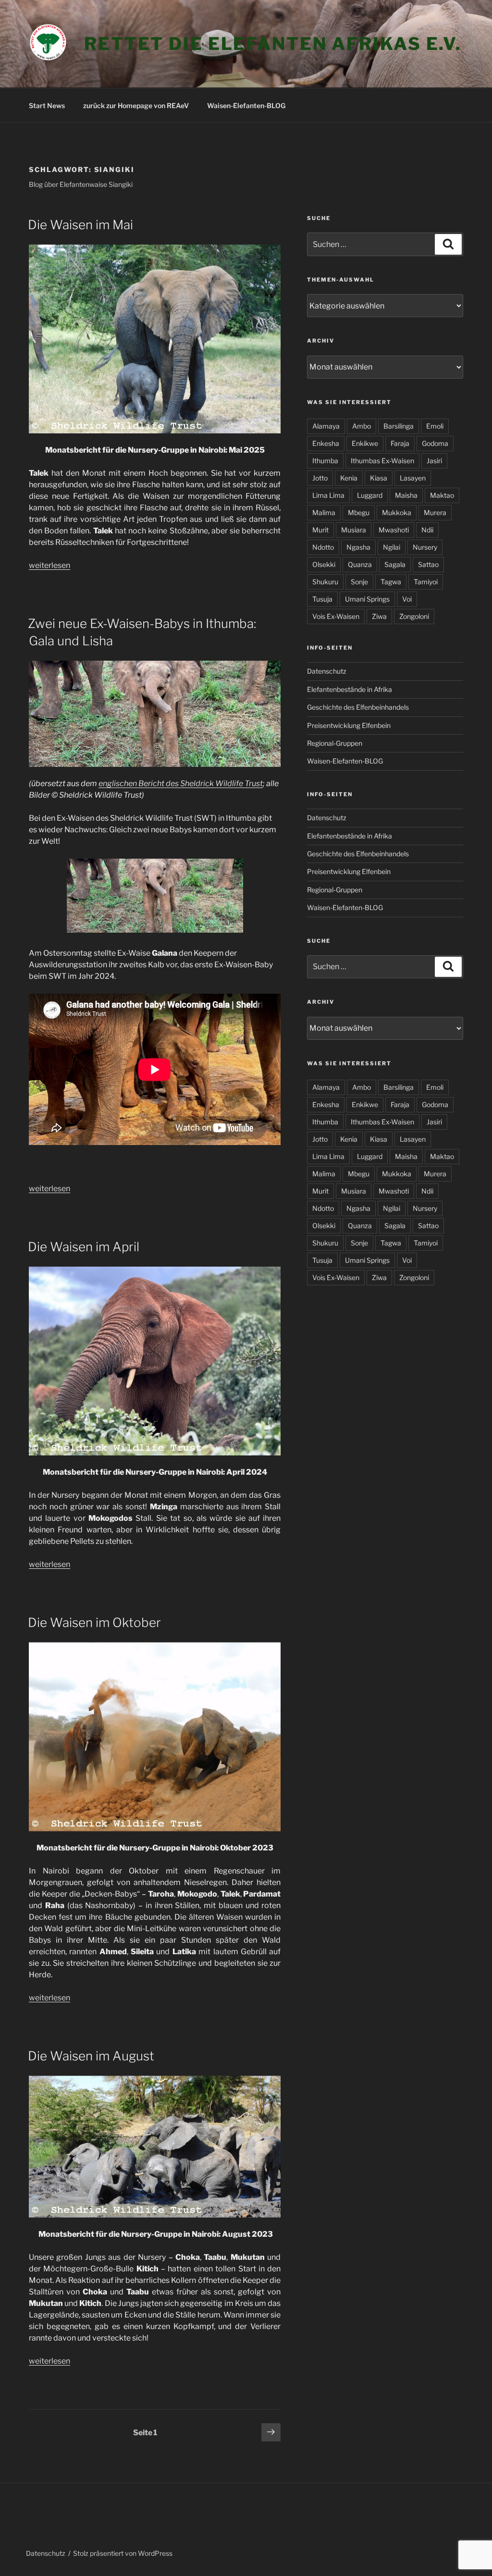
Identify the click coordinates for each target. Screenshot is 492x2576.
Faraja (400, 443)
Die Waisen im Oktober (94, 1622)
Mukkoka (397, 512)
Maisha (406, 495)
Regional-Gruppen (335, 743)
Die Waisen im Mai (80, 225)
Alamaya (326, 426)
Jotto (320, 478)
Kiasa (379, 478)
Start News (47, 105)
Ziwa (379, 616)
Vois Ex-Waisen (336, 616)
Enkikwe (365, 443)
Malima (324, 512)
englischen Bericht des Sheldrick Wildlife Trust (181, 783)
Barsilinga (399, 426)
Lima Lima (328, 495)
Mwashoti (394, 530)
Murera (435, 512)
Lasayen (413, 478)
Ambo (362, 426)
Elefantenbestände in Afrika (350, 689)
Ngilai (392, 547)
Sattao (428, 564)
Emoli (435, 426)
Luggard (370, 495)
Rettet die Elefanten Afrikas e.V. (273, 44)
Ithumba (325, 461)
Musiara (354, 530)
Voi (407, 599)
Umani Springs (367, 599)
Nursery (425, 547)
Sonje (359, 582)
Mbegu (359, 512)
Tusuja (322, 599)
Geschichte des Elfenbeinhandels (358, 707)
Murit (320, 530)
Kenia (349, 478)
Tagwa (391, 582)
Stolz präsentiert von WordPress (123, 2553)
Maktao (442, 495)
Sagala (395, 564)
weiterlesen (49, 565)
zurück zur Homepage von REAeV (136, 105)
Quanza (360, 564)
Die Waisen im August (91, 2056)
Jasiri (434, 461)
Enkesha (326, 443)
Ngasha (358, 547)
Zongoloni (414, 616)
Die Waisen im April (84, 1247)
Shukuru (325, 582)
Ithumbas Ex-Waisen (382, 461)
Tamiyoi (426, 582)
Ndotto (323, 547)
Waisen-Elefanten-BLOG (246, 105)
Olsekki (324, 564)
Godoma (435, 443)
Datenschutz (327, 671)
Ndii (427, 530)
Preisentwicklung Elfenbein (349, 725)
